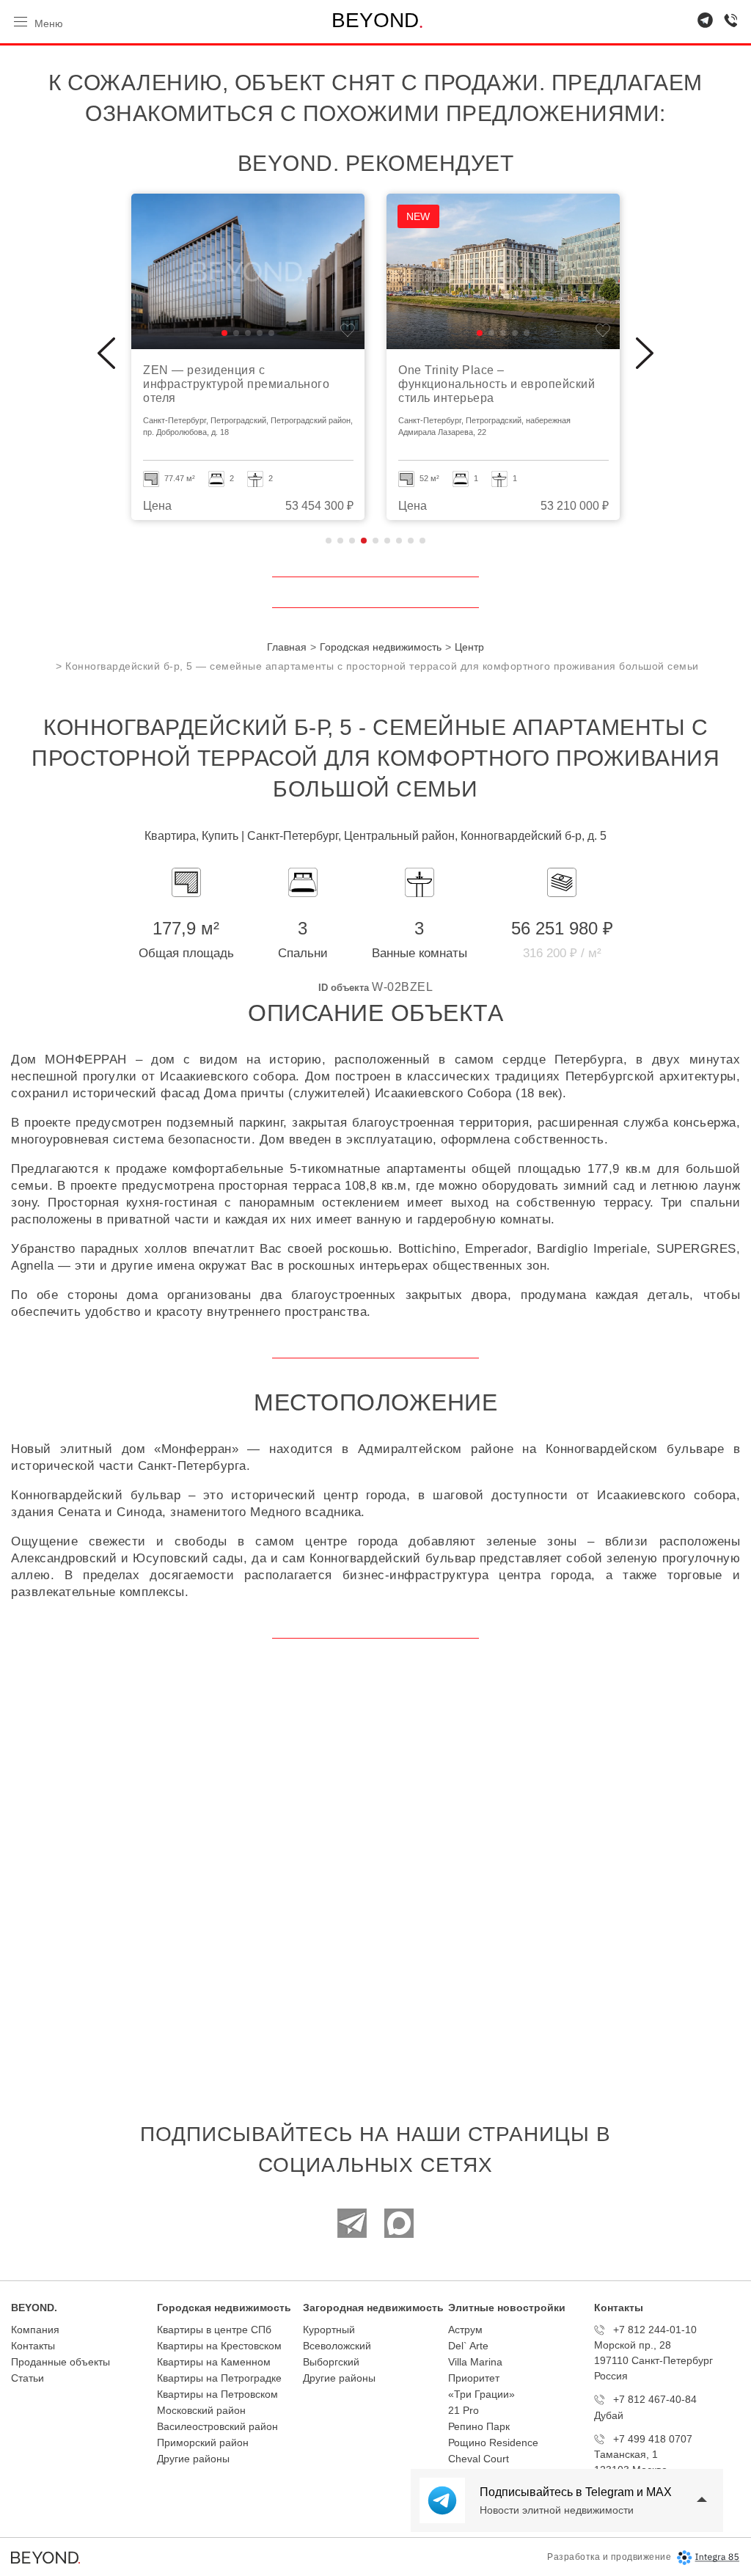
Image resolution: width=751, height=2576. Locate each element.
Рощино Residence (493, 2443)
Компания (35, 2330)
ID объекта (344, 988)
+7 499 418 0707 (653, 2439)
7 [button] (399, 541)
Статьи (28, 2378)
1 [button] (329, 541)
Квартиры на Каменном (214, 2362)
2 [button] (340, 541)
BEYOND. (34, 2308)
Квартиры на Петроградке (219, 2378)
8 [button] (411, 541)
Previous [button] (106, 354)
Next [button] (645, 354)
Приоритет (474, 2378)
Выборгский (331, 2362)
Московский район (201, 2410)
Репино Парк (479, 2426)
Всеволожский (337, 2346)
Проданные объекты (61, 2362)
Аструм (465, 2330)
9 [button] (422, 541)
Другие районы (193, 2459)
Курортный (329, 2330)
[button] (224, 333)
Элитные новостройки (507, 2308)
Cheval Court (479, 2459)
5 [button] (375, 541)
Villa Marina (475, 2362)
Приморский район (203, 2443)
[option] (248, 357)
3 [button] (352, 541)
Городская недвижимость (224, 2308)
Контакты (33, 2346)
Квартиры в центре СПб (214, 2330)
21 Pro (464, 2410)
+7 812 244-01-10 (655, 2330)
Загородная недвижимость (373, 2308)
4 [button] (364, 541)
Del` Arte (468, 2346)
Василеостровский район (217, 2426)
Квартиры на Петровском (217, 2394)
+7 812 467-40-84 (655, 2399)
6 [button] (387, 541)
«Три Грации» (481, 2394)
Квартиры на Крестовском (219, 2346)
